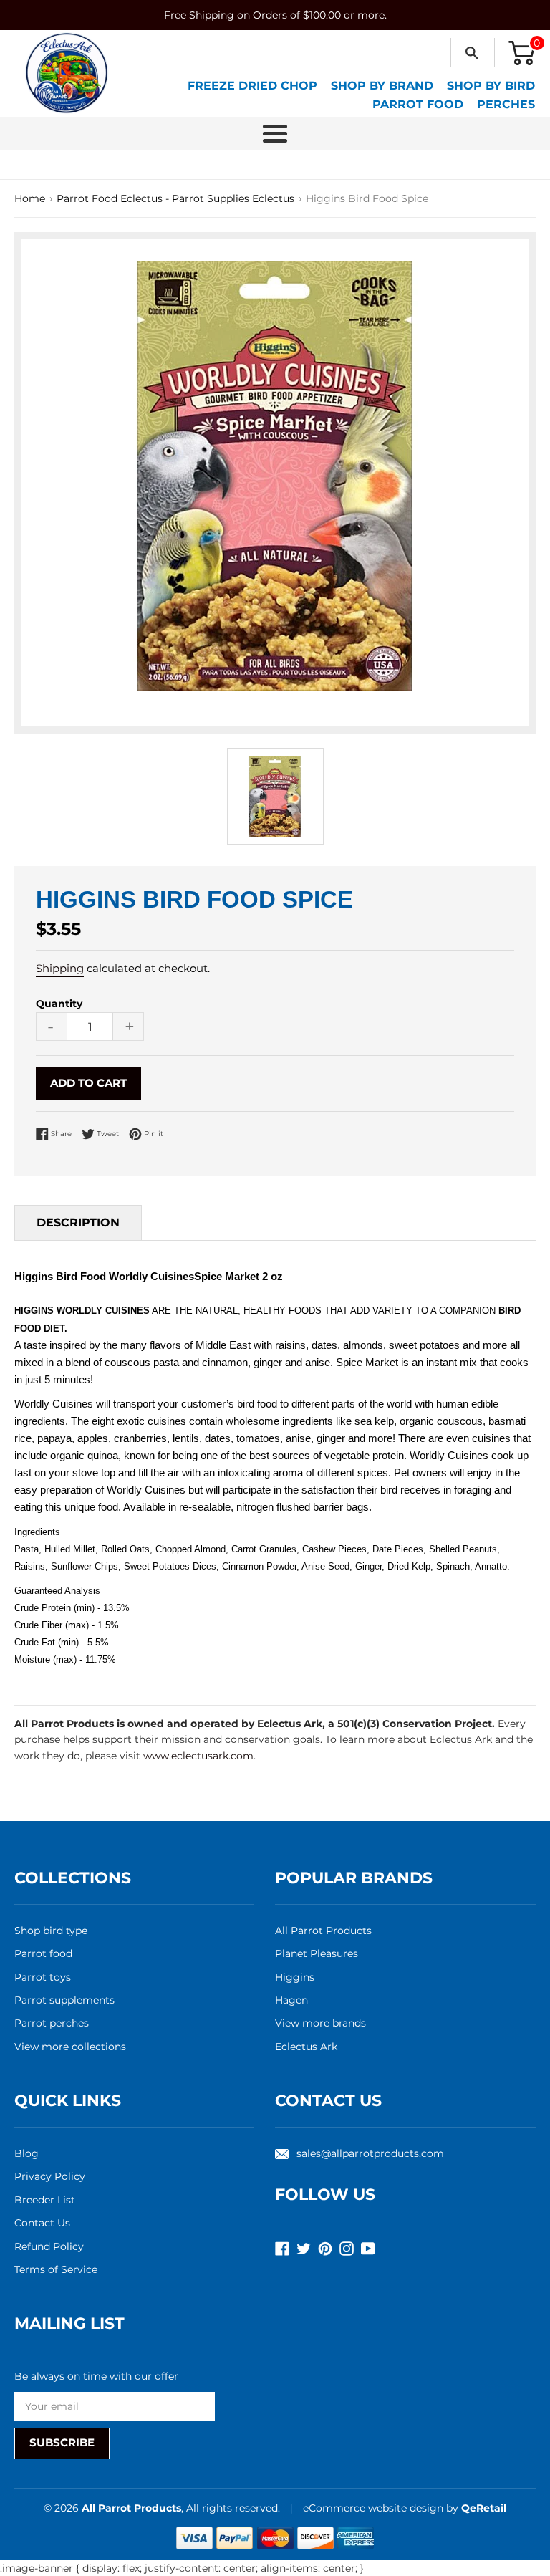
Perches (506, 104)
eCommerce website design (375, 2508)
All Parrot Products (323, 1931)
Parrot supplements (64, 2000)
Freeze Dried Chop (252, 86)
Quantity (59, 1004)
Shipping (60, 968)
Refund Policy (49, 2246)
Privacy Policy (50, 2176)
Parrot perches (52, 2023)
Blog (26, 2153)
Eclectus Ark (306, 2047)
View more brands (320, 2023)
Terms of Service (56, 2269)
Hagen (291, 2000)
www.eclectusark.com (198, 1756)
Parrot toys (43, 1977)
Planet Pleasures (317, 1953)
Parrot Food (418, 104)
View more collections (70, 2047)
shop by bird (491, 86)
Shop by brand (382, 86)
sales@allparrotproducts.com (370, 2153)
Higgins (295, 1977)
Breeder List (45, 2200)
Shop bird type (51, 1931)
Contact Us (42, 2223)
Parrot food (43, 1953)
